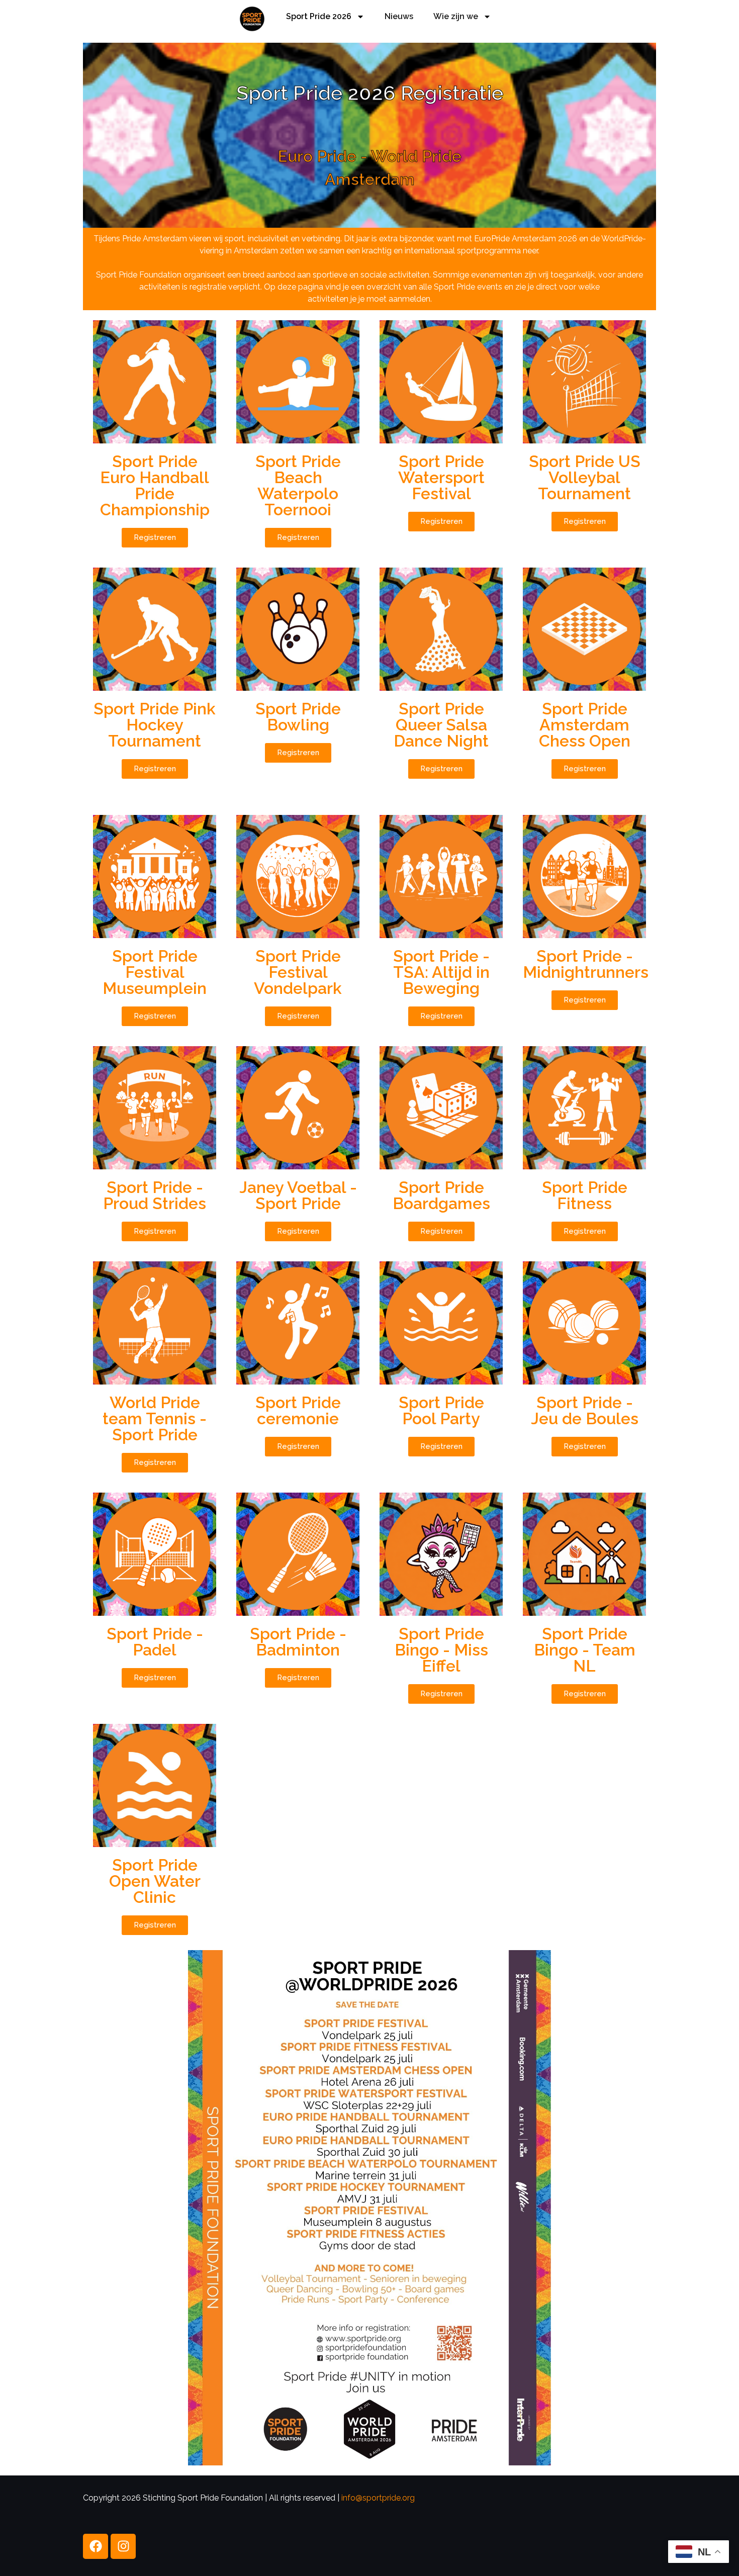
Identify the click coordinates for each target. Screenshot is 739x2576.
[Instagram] (123, 2546)
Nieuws (399, 16)
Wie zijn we (456, 16)
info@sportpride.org (378, 2498)
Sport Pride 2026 (319, 16)
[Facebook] (96, 2546)
